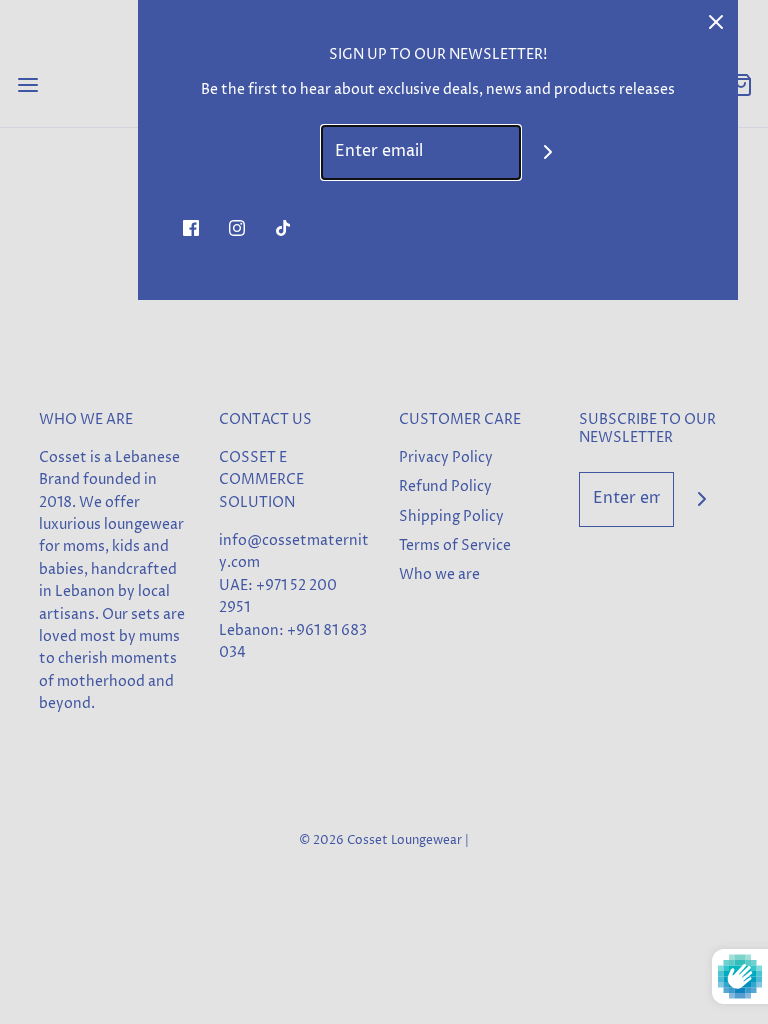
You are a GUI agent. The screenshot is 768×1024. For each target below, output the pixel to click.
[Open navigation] (27, 84)
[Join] (548, 152)
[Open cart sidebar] (740, 84)
